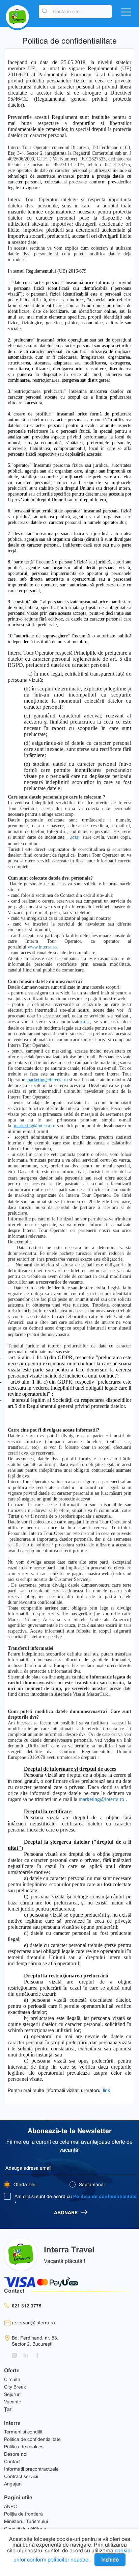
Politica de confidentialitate (105, 2196)
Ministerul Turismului (26, 2521)
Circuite (12, 2379)
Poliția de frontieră (23, 2514)
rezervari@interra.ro (33, 2323)
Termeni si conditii (23, 2432)
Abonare (66, 2213)
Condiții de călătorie (25, 2529)
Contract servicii (21, 2476)
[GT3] (84, 1022)
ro (122, 1799)
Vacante (13, 2402)
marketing (99, 1799)
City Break (15, 2387)
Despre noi (16, 2454)
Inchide (110, 2560)
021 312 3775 (27, 2306)
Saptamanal (91, 2184)
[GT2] (75, 838)
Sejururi (12, 2394)
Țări (8, 2409)
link (106, 2090)
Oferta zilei (24, 2184)
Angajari (13, 2484)
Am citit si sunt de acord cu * (76, 2200)
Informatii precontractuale (31, 2469)
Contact (12, 2461)
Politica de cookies (24, 2447)
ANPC (10, 2506)
